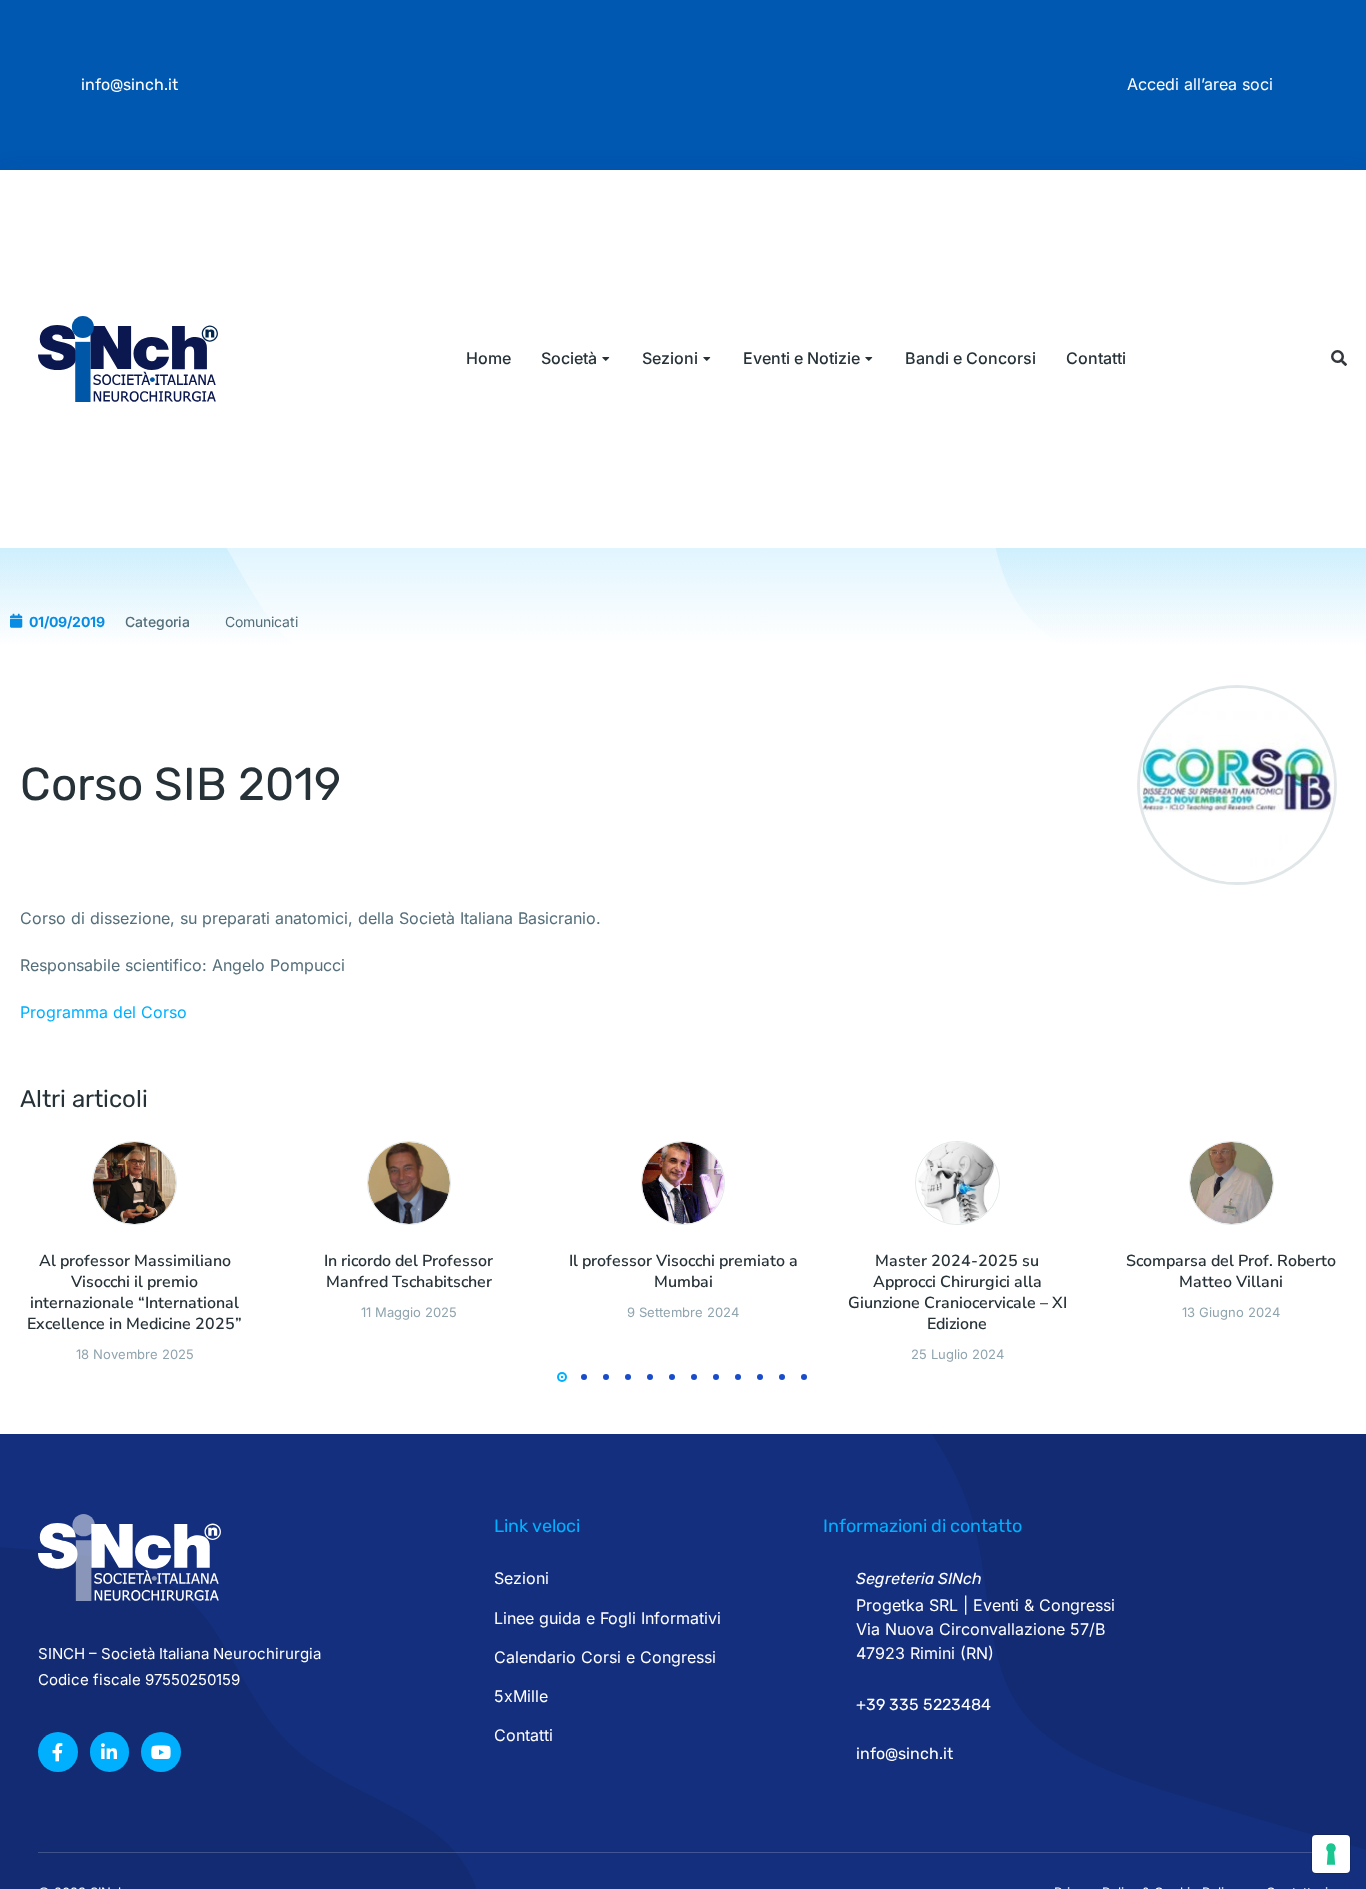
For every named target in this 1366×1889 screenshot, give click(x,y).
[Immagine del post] (134, 1183)
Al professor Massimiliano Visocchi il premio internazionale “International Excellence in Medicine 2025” (134, 1292)
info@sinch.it (129, 84)
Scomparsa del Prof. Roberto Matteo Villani (1231, 1272)
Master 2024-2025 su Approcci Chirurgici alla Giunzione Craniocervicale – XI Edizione (957, 1292)
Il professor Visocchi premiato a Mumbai (683, 1272)
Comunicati (261, 621)
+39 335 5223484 (923, 1704)
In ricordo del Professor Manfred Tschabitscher (408, 1272)
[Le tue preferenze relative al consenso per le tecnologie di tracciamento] (1331, 1854)
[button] (1338, 358)
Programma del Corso (103, 1012)
